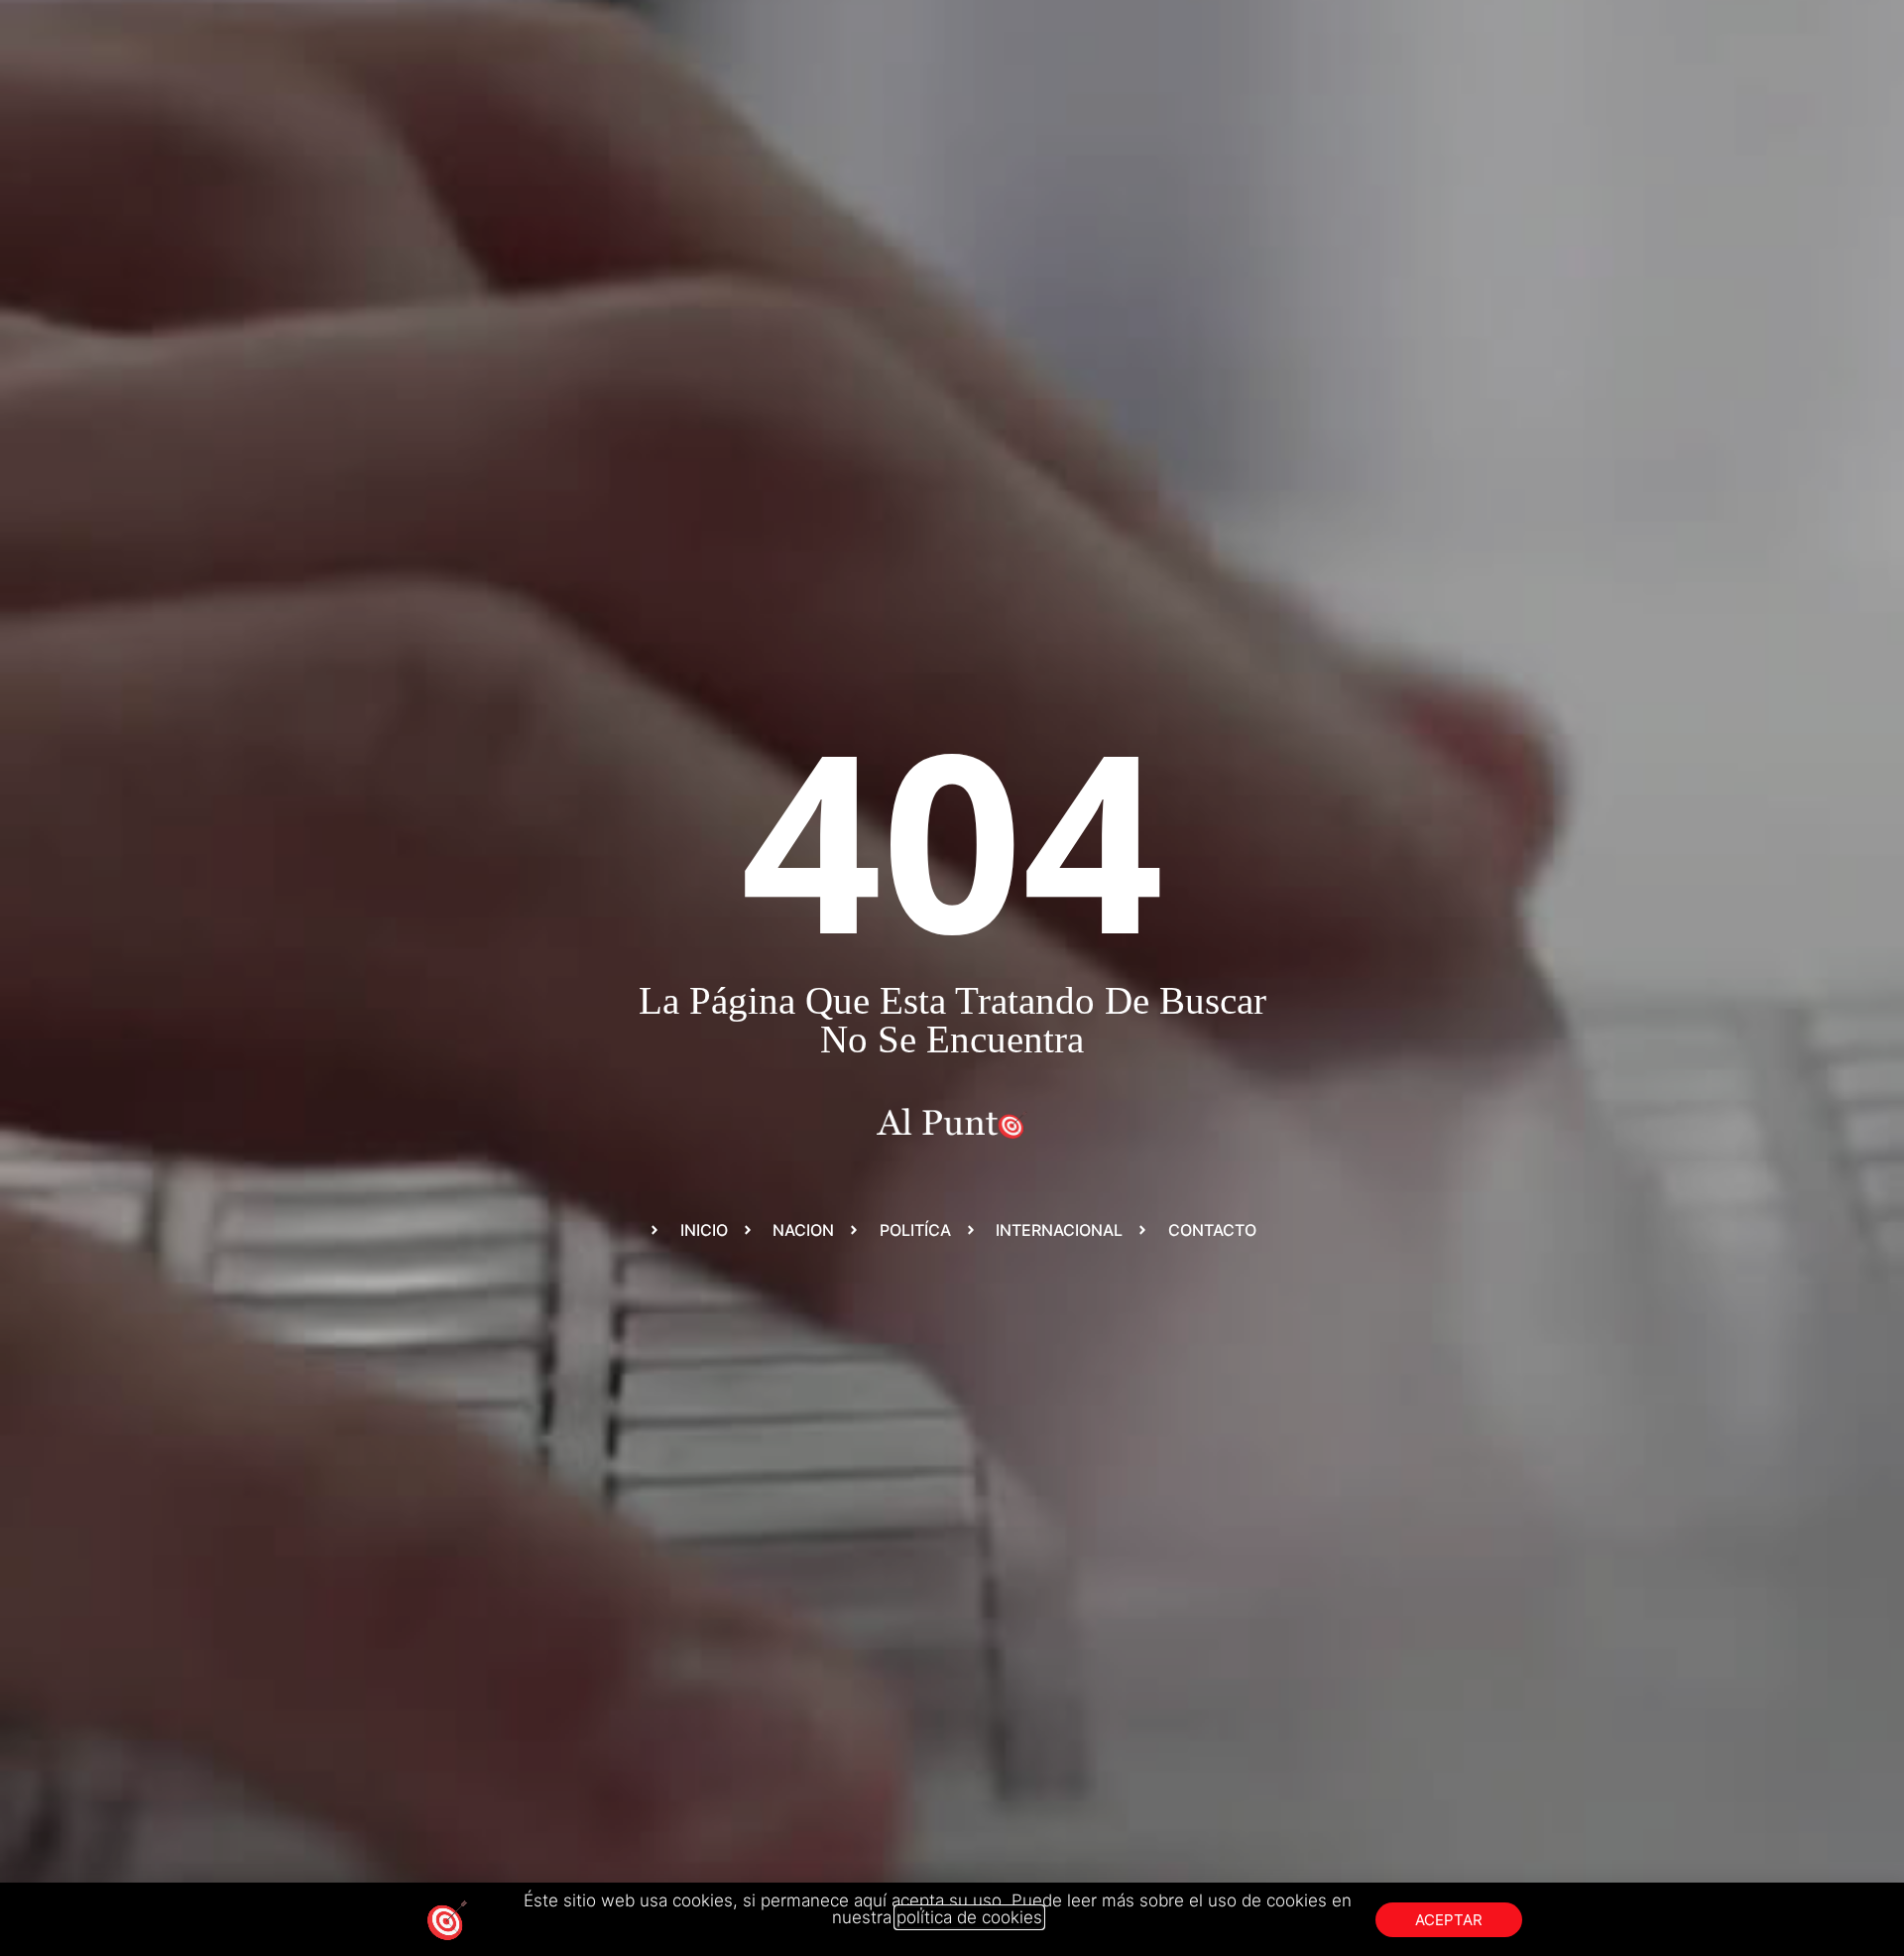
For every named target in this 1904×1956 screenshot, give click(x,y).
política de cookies (969, 1917)
